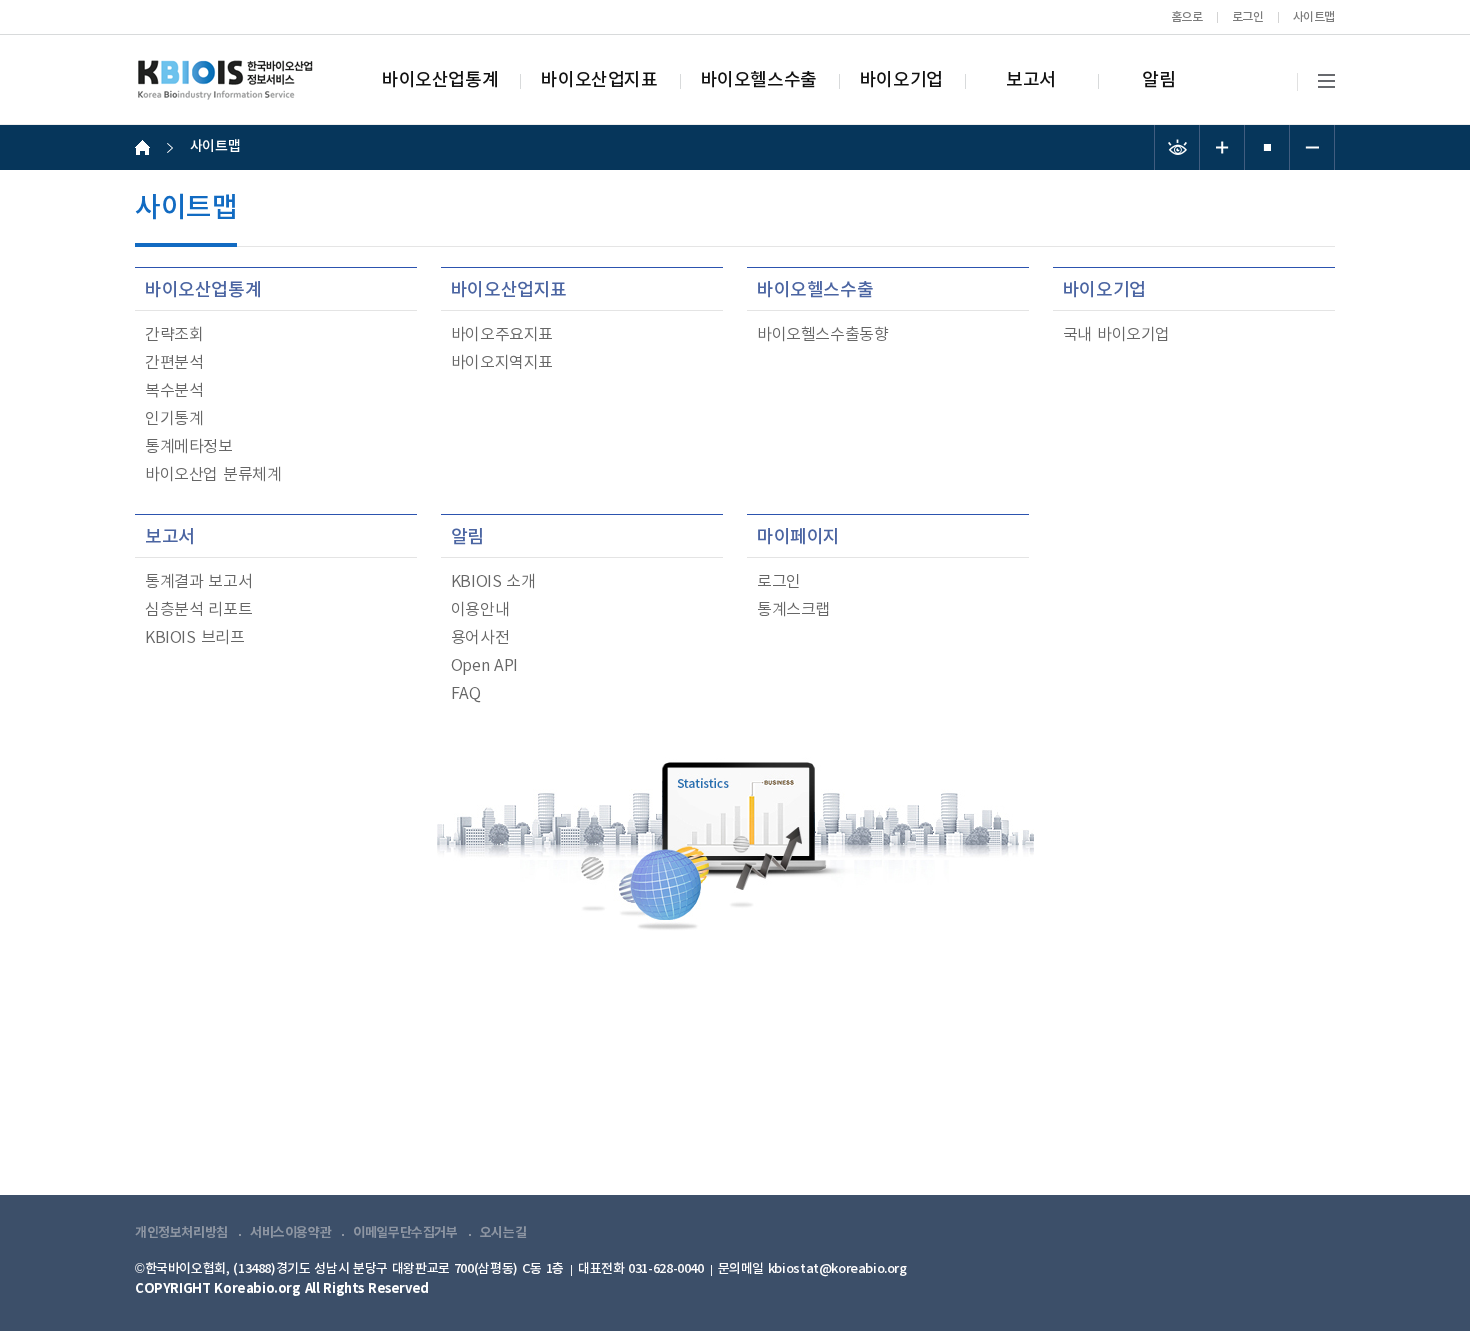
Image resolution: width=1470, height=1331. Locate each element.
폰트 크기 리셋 (1267, 147)
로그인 (1248, 17)
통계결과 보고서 (198, 582)
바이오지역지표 (502, 363)
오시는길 (503, 1233)
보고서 (1031, 81)
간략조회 (174, 335)
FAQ (466, 694)
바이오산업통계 (440, 81)
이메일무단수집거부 (405, 1233)
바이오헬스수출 (759, 81)
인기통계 (174, 419)
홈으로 (1187, 17)
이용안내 (480, 610)
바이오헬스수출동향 (823, 335)
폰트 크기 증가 (1222, 147)
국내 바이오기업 (1116, 335)
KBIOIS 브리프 (194, 638)
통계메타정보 (189, 447)
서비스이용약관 (290, 1233)
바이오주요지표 (502, 335)
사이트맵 (1314, 17)
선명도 (1177, 147)
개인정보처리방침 (181, 1233)
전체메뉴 (1326, 81)
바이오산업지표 (599, 81)
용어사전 (480, 638)
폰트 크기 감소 (1312, 147)
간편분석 (174, 363)
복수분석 (174, 391)
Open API (484, 666)
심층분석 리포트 (198, 610)
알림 (1158, 81)
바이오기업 (901, 81)
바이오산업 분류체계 (213, 475)
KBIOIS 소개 (493, 582)
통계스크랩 (793, 610)
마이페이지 (798, 537)
